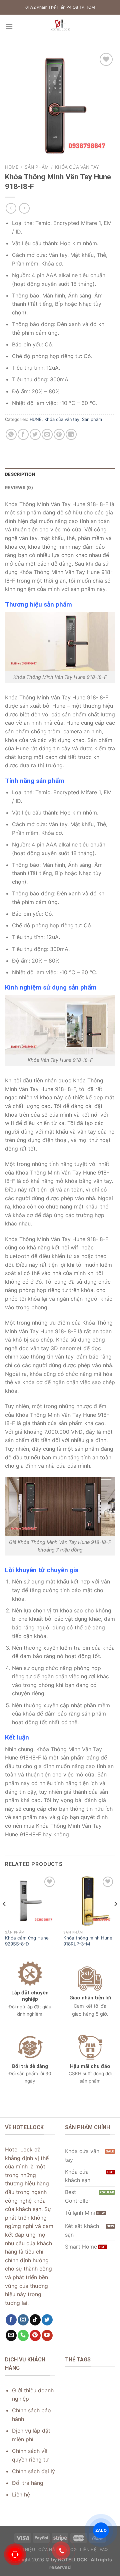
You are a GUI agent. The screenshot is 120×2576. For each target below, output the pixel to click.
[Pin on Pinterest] (59, 434)
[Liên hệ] (15, 2554)
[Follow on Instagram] (23, 2320)
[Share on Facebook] (23, 434)
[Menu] (9, 26)
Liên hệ (88, 2550)
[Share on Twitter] (35, 434)
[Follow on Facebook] (11, 2320)
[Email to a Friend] (47, 434)
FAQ (104, 2550)
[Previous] (5, 1917)
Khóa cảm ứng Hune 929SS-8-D (27, 1941)
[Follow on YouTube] (47, 2335)
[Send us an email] (11, 2335)
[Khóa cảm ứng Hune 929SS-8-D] (31, 1901)
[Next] (115, 1917)
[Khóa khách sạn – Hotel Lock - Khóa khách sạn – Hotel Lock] (60, 26)
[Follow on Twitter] (47, 2320)
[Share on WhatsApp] (11, 434)
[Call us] (23, 2335)
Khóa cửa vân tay (77, 167)
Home (12, 167)
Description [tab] (20, 474)
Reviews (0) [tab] (19, 488)
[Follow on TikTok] (35, 2320)
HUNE (36, 419)
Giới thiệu (23, 2550)
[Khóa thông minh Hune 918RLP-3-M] (89, 1901)
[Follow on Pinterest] (35, 2335)
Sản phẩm (37, 167)
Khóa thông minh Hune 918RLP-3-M (88, 1941)
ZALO (101, 2530)
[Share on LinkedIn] (71, 434)
